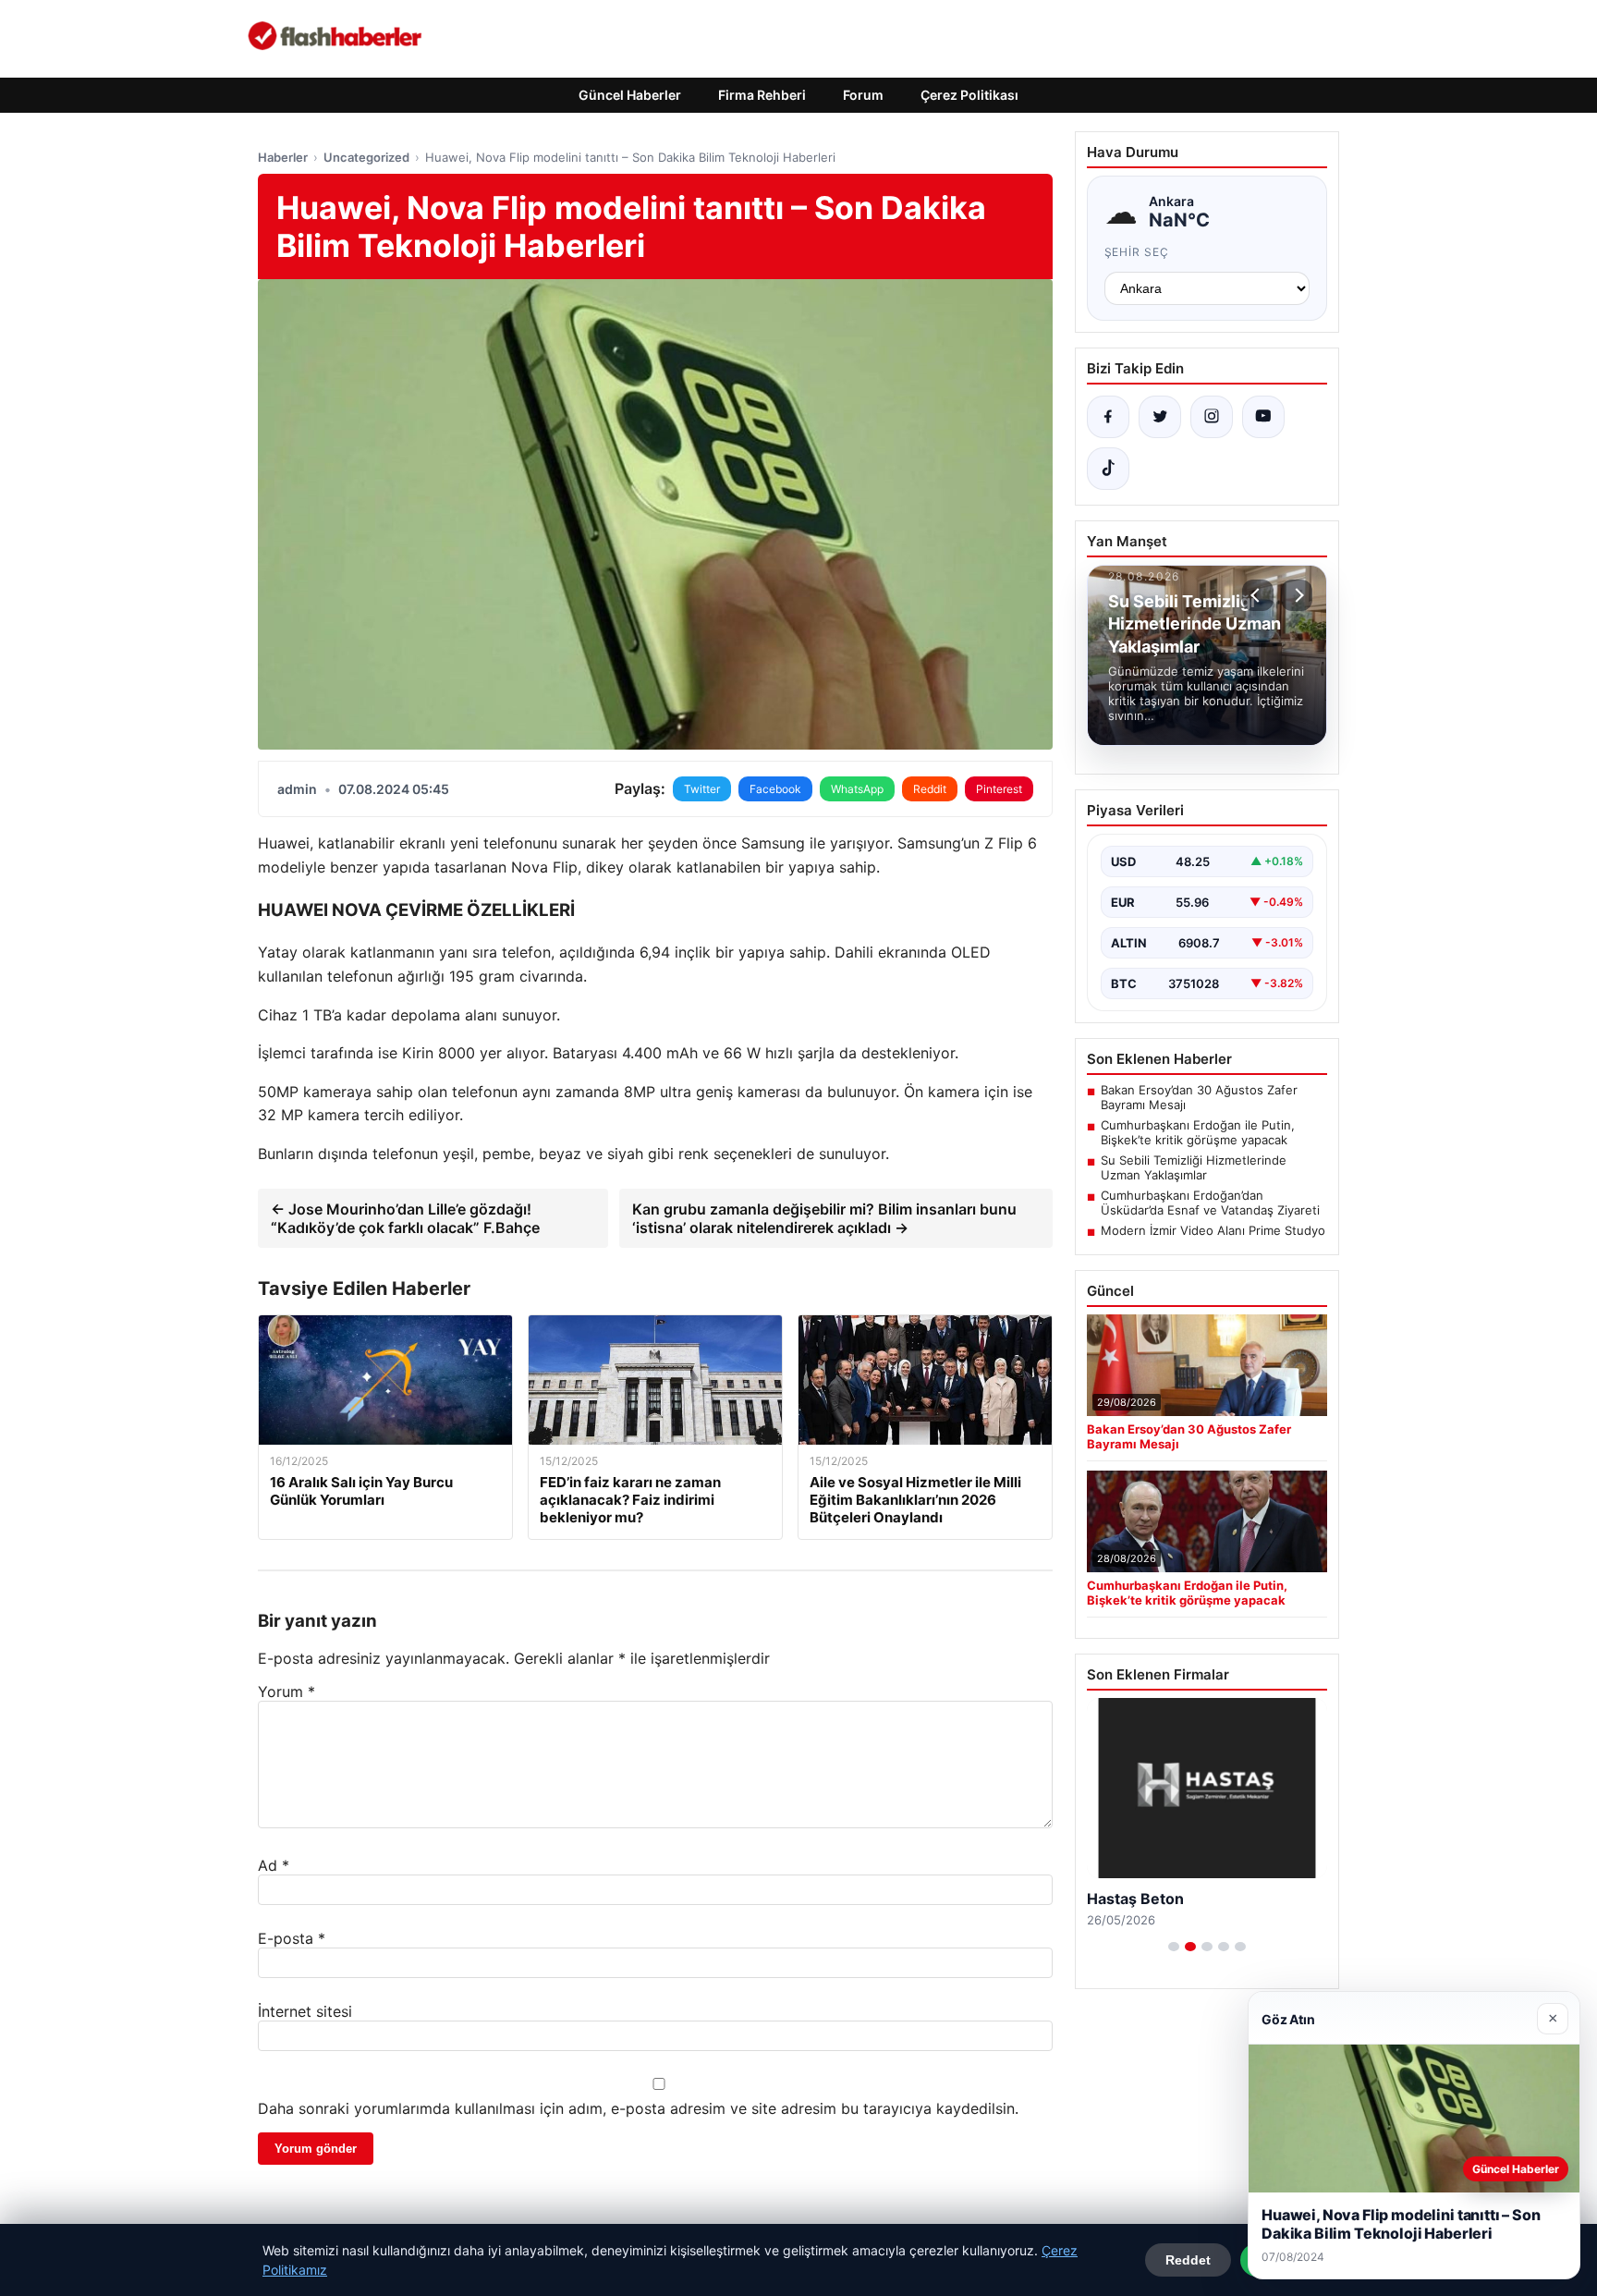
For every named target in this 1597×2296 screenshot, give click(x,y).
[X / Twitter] (1160, 417)
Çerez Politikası (969, 95)
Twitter (702, 789)
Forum (863, 95)
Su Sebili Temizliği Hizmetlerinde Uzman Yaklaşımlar (1194, 1167)
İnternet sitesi (305, 2011)
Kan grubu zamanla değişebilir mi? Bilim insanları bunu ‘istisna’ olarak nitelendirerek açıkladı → (824, 1218)
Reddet (1188, 2260)
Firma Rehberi (762, 95)
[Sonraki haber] (1297, 595)
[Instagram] (1212, 417)
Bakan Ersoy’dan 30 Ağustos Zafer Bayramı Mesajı (1199, 1097)
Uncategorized (366, 157)
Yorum (286, 1691)
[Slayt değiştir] (1174, 1947)
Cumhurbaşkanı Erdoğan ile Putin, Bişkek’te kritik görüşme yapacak (1198, 1132)
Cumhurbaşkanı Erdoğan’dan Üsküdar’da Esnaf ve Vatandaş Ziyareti (1210, 1203)
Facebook (775, 789)
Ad (274, 1865)
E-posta (292, 1938)
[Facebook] (1108, 417)
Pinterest (999, 789)
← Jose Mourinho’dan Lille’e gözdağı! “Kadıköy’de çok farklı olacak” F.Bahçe (405, 1218)
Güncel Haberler (630, 95)
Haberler (283, 157)
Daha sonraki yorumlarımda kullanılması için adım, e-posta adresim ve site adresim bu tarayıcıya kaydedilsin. (638, 2108)
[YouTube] (1263, 417)
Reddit (930, 789)
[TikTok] (1108, 469)
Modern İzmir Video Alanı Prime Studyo (1213, 1230)
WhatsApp (857, 789)
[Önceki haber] (1258, 595)
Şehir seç (1137, 252)
